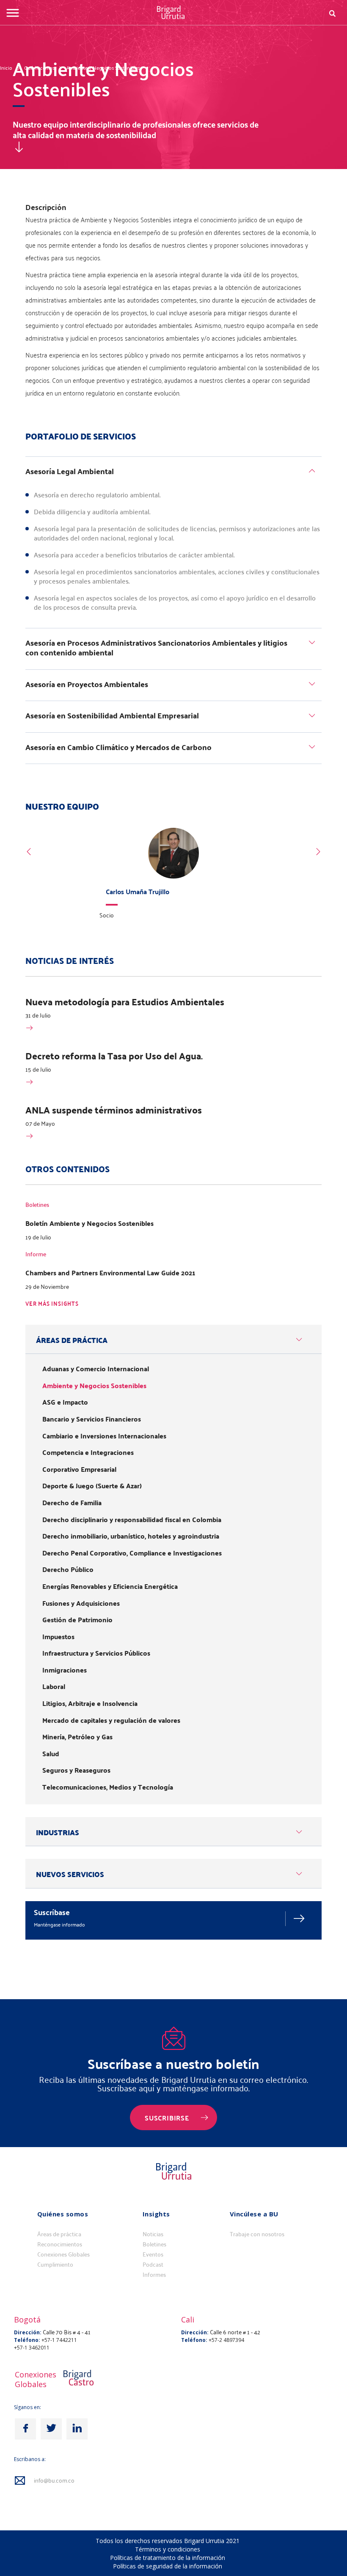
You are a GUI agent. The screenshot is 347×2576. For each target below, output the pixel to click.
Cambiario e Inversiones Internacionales (104, 1436)
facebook (25, 2429)
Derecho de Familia (72, 1503)
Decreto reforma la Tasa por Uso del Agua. (114, 1056)
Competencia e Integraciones (88, 1452)
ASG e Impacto (65, 1402)
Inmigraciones (65, 1670)
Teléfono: (27, 2340)
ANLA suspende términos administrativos (114, 1110)
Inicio (6, 68)
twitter (51, 2429)
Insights (156, 2214)
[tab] (173, 473)
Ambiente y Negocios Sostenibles (103, 68)
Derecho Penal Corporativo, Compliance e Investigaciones (132, 1553)
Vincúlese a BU (254, 2214)
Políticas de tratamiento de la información (168, 2558)
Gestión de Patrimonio (77, 1620)
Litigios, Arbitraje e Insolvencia (90, 1703)
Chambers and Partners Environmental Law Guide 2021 (110, 1273)
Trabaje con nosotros (257, 2234)
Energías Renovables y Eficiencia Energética (110, 1586)
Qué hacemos (39, 68)
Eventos (153, 2254)
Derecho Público (68, 1569)
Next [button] (318, 852)
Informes (154, 2275)
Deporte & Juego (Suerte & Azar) (92, 1486)
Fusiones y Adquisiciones (81, 1603)
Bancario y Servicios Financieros (92, 1419)
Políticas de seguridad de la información (168, 2566)
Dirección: (28, 2332)
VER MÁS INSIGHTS (52, 1304)
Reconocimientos (60, 2244)
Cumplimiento (55, 2265)
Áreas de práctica (59, 2234)
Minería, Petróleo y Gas (77, 1737)
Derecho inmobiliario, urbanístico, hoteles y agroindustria (131, 1536)
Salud (51, 1754)
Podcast (153, 2265)
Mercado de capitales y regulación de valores (111, 1720)
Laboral (54, 1686)
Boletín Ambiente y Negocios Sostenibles (90, 1223)
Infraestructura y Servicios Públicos (96, 1653)
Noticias (153, 2234)
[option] (173, 876)
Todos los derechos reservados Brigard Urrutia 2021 (168, 2541)
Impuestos (58, 1637)
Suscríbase (52, 1912)
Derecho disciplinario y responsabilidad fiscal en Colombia (132, 1520)
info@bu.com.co (54, 2481)
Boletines (154, 2244)
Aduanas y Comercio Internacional (96, 1369)
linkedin (77, 2429)
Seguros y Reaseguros (76, 1770)
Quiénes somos (63, 2214)
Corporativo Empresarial (79, 1469)
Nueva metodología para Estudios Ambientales (125, 1001)
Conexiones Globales (63, 2254)
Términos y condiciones (168, 2549)
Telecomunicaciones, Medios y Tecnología (108, 1787)
